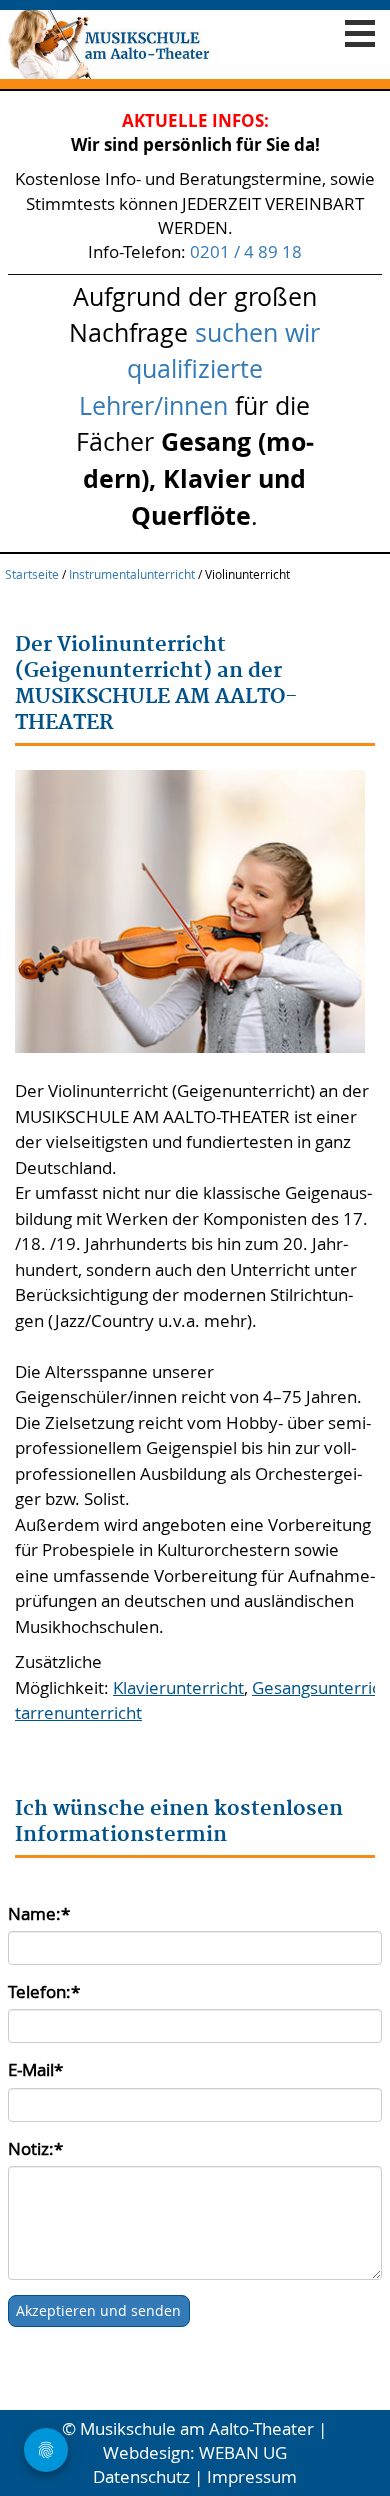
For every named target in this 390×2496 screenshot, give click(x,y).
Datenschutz (141, 2476)
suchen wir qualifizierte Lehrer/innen (199, 368)
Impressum (252, 2476)
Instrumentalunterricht (132, 574)
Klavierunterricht (178, 1687)
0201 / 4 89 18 (246, 251)
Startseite (32, 574)
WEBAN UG (243, 2452)
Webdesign (146, 2452)
